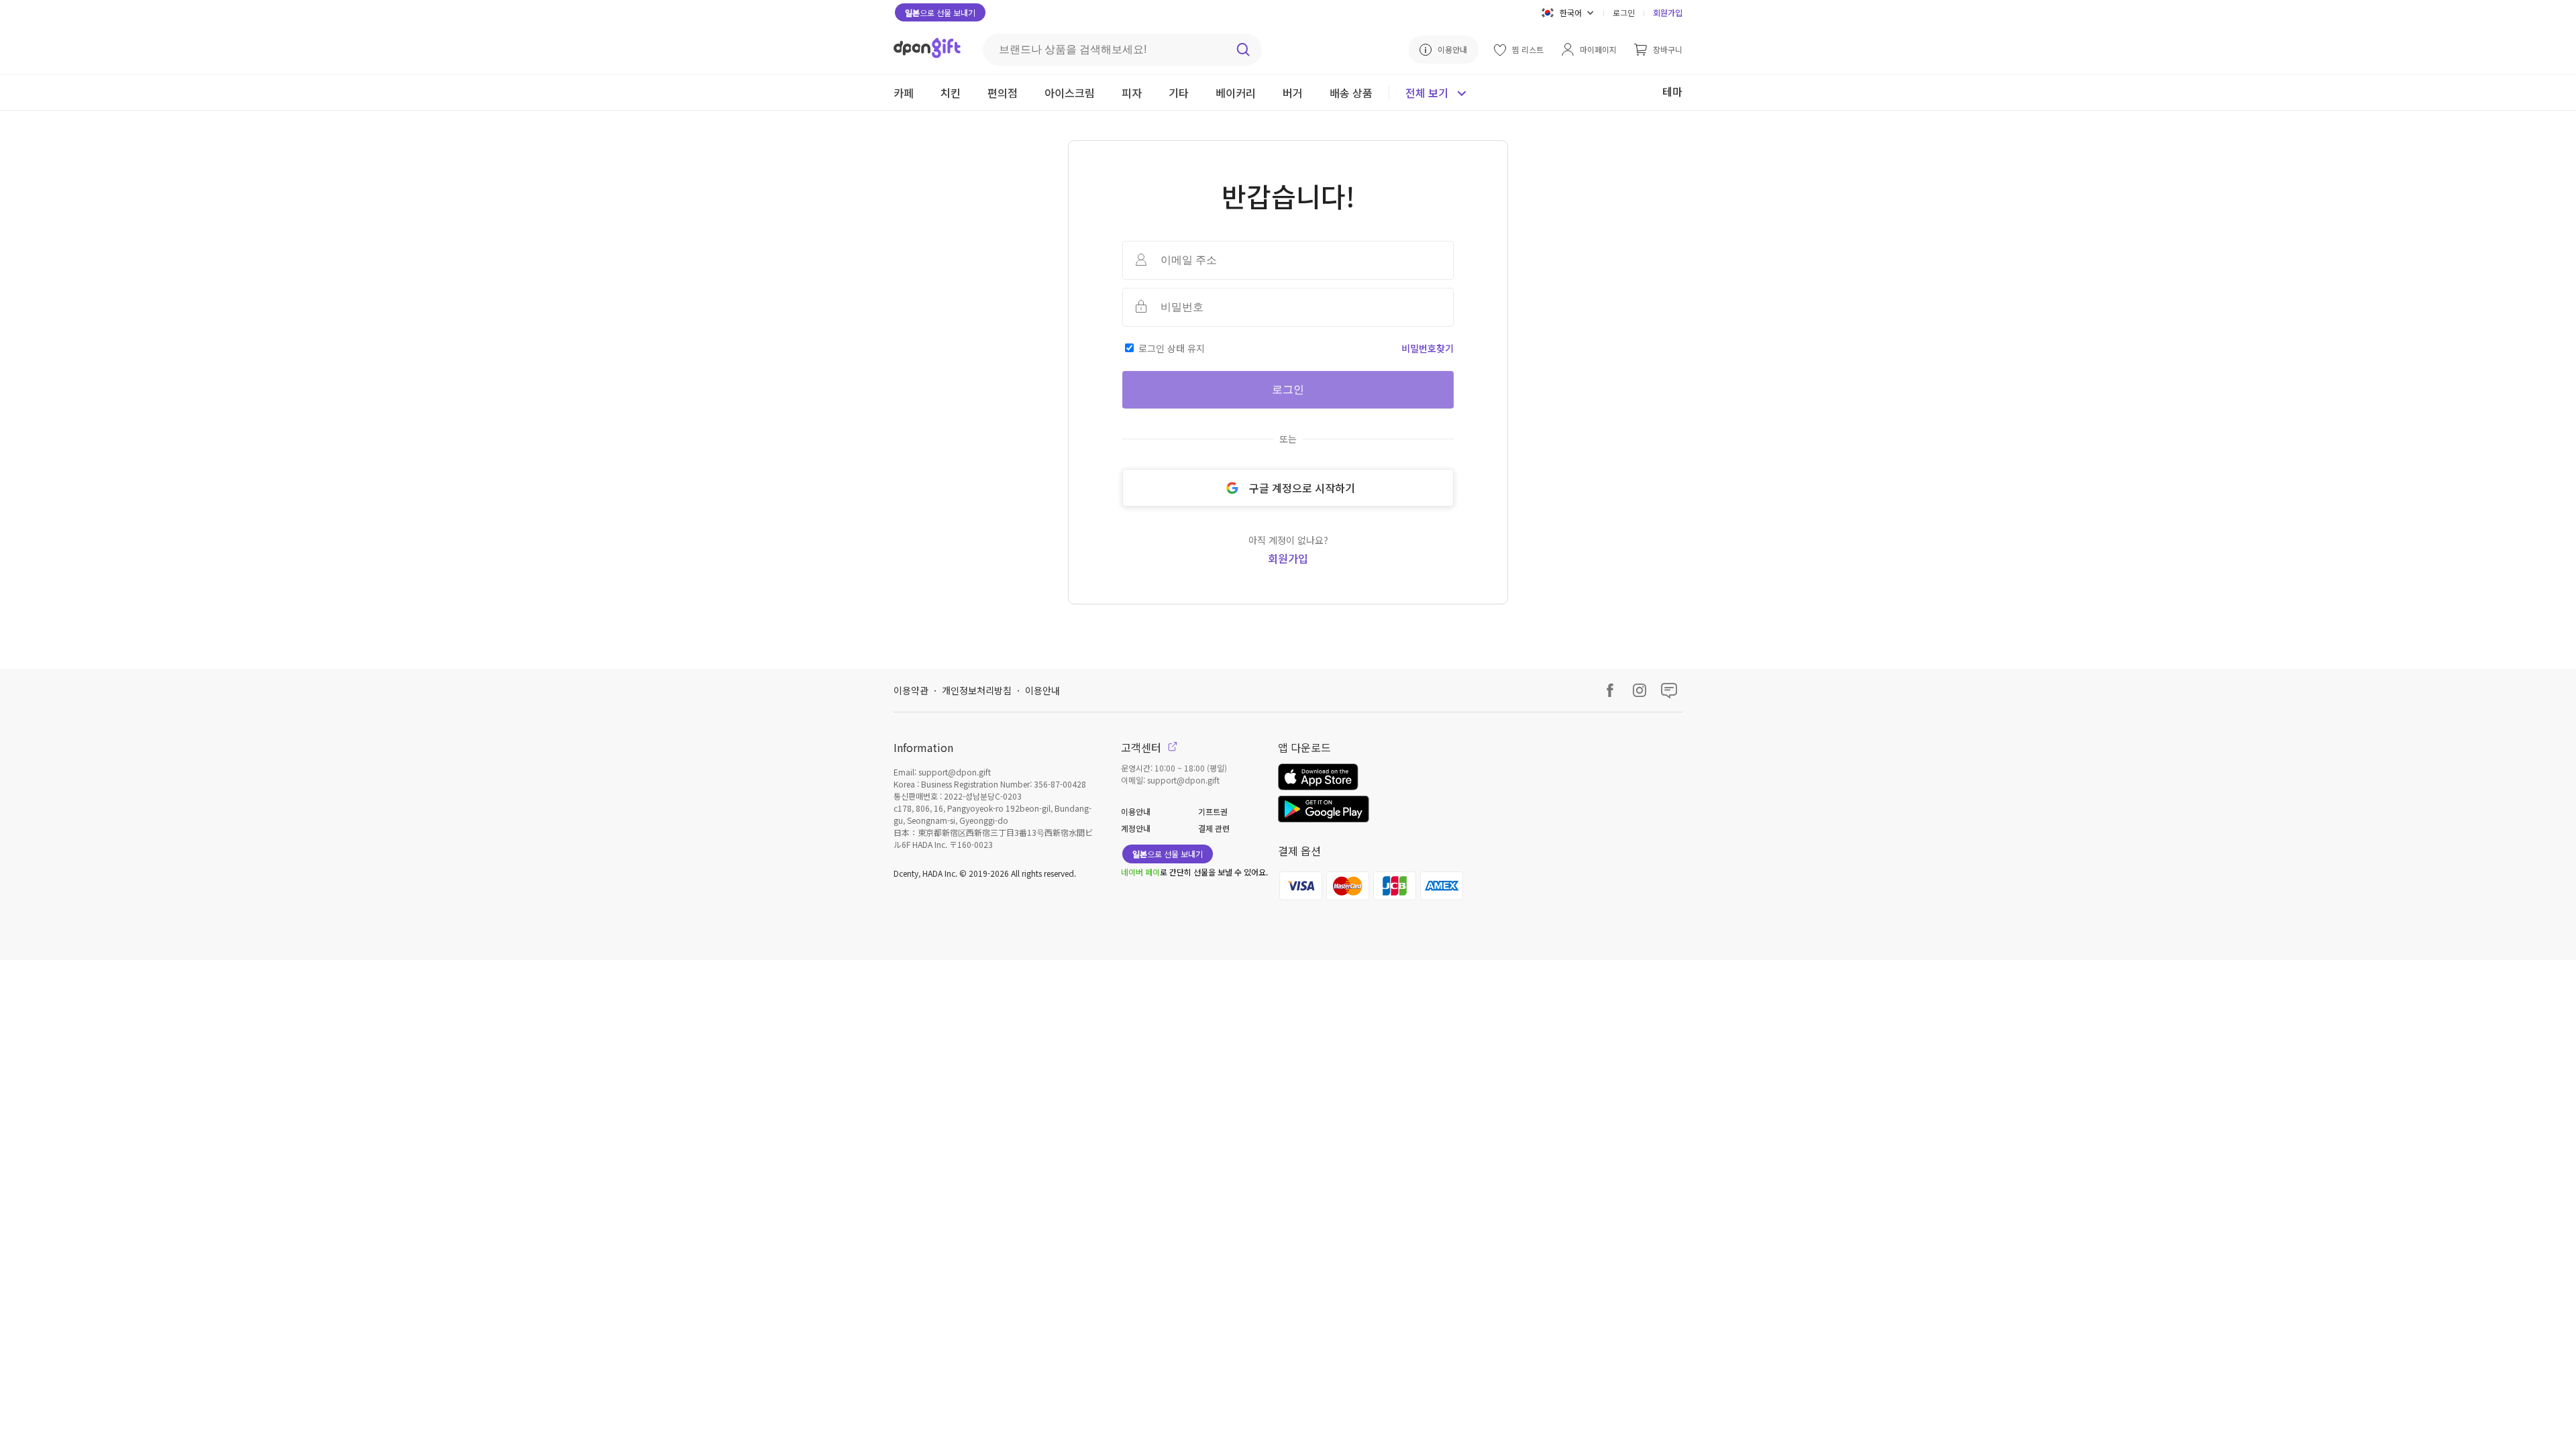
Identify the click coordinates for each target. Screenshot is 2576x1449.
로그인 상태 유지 (1172, 348)
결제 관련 (1214, 828)
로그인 (1624, 12)
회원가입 (1668, 12)
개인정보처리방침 (977, 690)
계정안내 (1136, 828)
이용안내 (1042, 690)
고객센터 (1142, 747)
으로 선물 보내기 (940, 12)
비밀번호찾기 (1428, 348)
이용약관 (911, 690)
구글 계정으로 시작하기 (1302, 488)
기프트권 (1213, 811)
